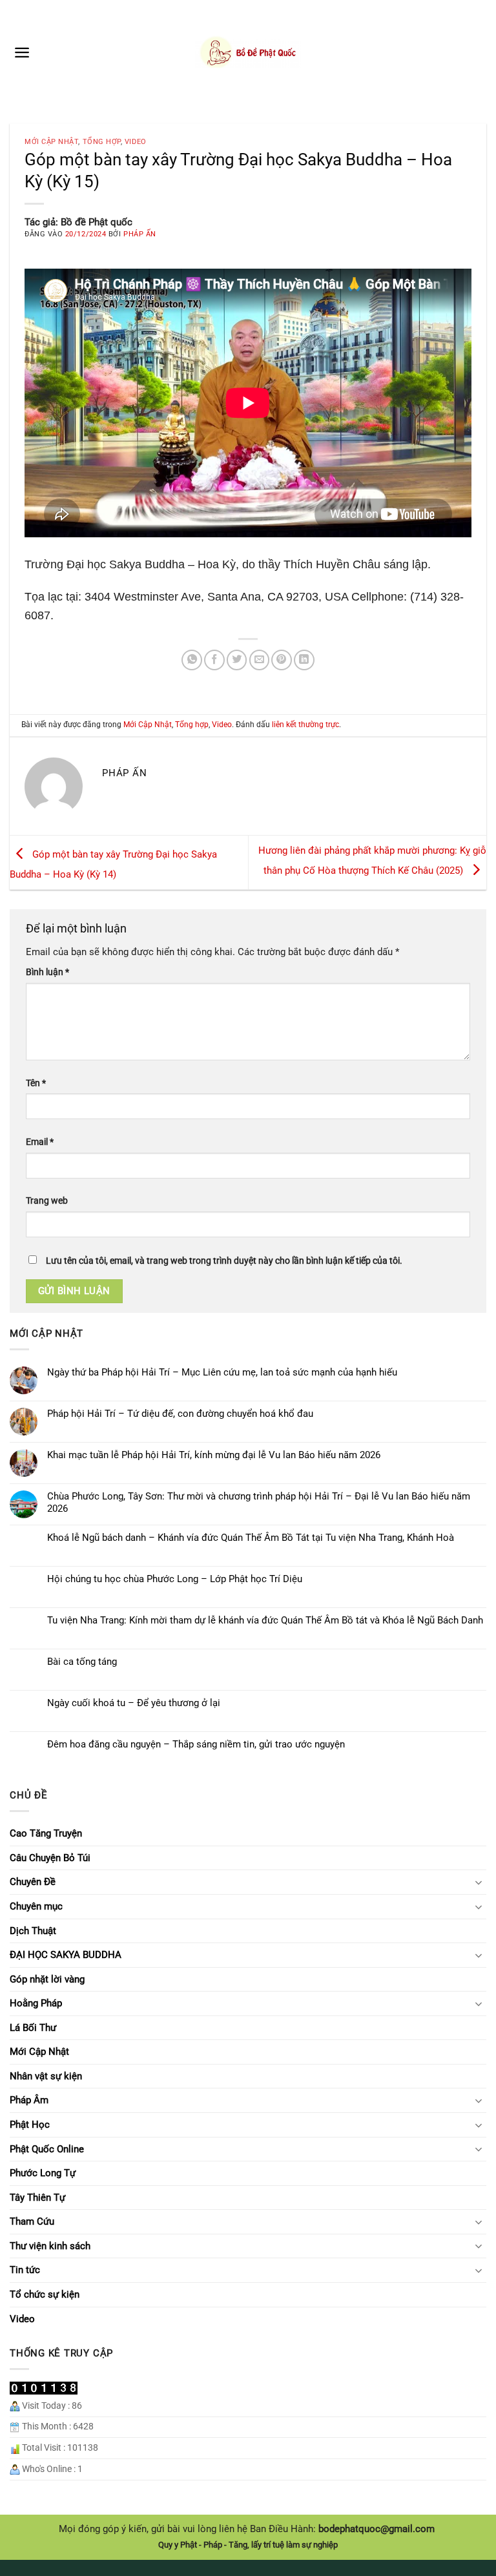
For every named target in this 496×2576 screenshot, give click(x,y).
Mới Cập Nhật (51, 142)
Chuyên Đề (33, 1882)
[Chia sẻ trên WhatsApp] (192, 660)
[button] (22, 52)
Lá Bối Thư (33, 2028)
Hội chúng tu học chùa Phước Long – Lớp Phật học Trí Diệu (175, 1579)
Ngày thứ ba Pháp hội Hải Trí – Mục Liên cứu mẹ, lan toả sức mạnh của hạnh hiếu (222, 1372)
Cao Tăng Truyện (46, 1833)
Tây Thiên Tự (37, 2198)
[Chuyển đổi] (479, 1882)
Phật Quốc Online (47, 2149)
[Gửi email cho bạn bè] (260, 660)
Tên (36, 1083)
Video (136, 142)
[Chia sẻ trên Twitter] (237, 660)
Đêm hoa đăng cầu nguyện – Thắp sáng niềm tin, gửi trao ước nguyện (196, 1744)
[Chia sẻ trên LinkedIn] (304, 660)
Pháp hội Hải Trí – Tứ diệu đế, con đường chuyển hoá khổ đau (180, 1414)
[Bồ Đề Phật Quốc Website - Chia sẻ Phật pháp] (248, 52)
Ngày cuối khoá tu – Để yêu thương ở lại (134, 1703)
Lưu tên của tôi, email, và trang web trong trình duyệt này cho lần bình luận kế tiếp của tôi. (224, 1261)
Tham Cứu (32, 2221)
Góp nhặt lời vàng (47, 1979)
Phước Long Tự (43, 2173)
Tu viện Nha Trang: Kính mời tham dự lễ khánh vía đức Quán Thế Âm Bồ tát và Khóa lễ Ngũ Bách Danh (265, 1620)
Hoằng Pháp (36, 2003)
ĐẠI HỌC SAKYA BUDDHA (66, 1955)
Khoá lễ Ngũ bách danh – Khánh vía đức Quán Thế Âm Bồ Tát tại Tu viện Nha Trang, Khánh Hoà (251, 1538)
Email (40, 1142)
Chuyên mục (36, 1906)
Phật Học (30, 2125)
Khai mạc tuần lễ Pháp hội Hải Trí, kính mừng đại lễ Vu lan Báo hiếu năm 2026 (214, 1455)
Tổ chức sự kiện (45, 2294)
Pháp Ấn (140, 234)
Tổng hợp (102, 142)
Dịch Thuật (33, 1931)
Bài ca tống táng (82, 1662)
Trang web (47, 1200)
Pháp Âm (29, 2100)
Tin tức (25, 2270)
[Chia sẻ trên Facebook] (214, 660)
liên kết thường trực (305, 725)
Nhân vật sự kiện (46, 2076)
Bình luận (47, 972)
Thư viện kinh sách (50, 2246)
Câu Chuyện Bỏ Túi (50, 1858)
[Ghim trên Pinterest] (282, 660)
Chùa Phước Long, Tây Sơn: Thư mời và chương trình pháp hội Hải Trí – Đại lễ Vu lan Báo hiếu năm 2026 (259, 1502)
